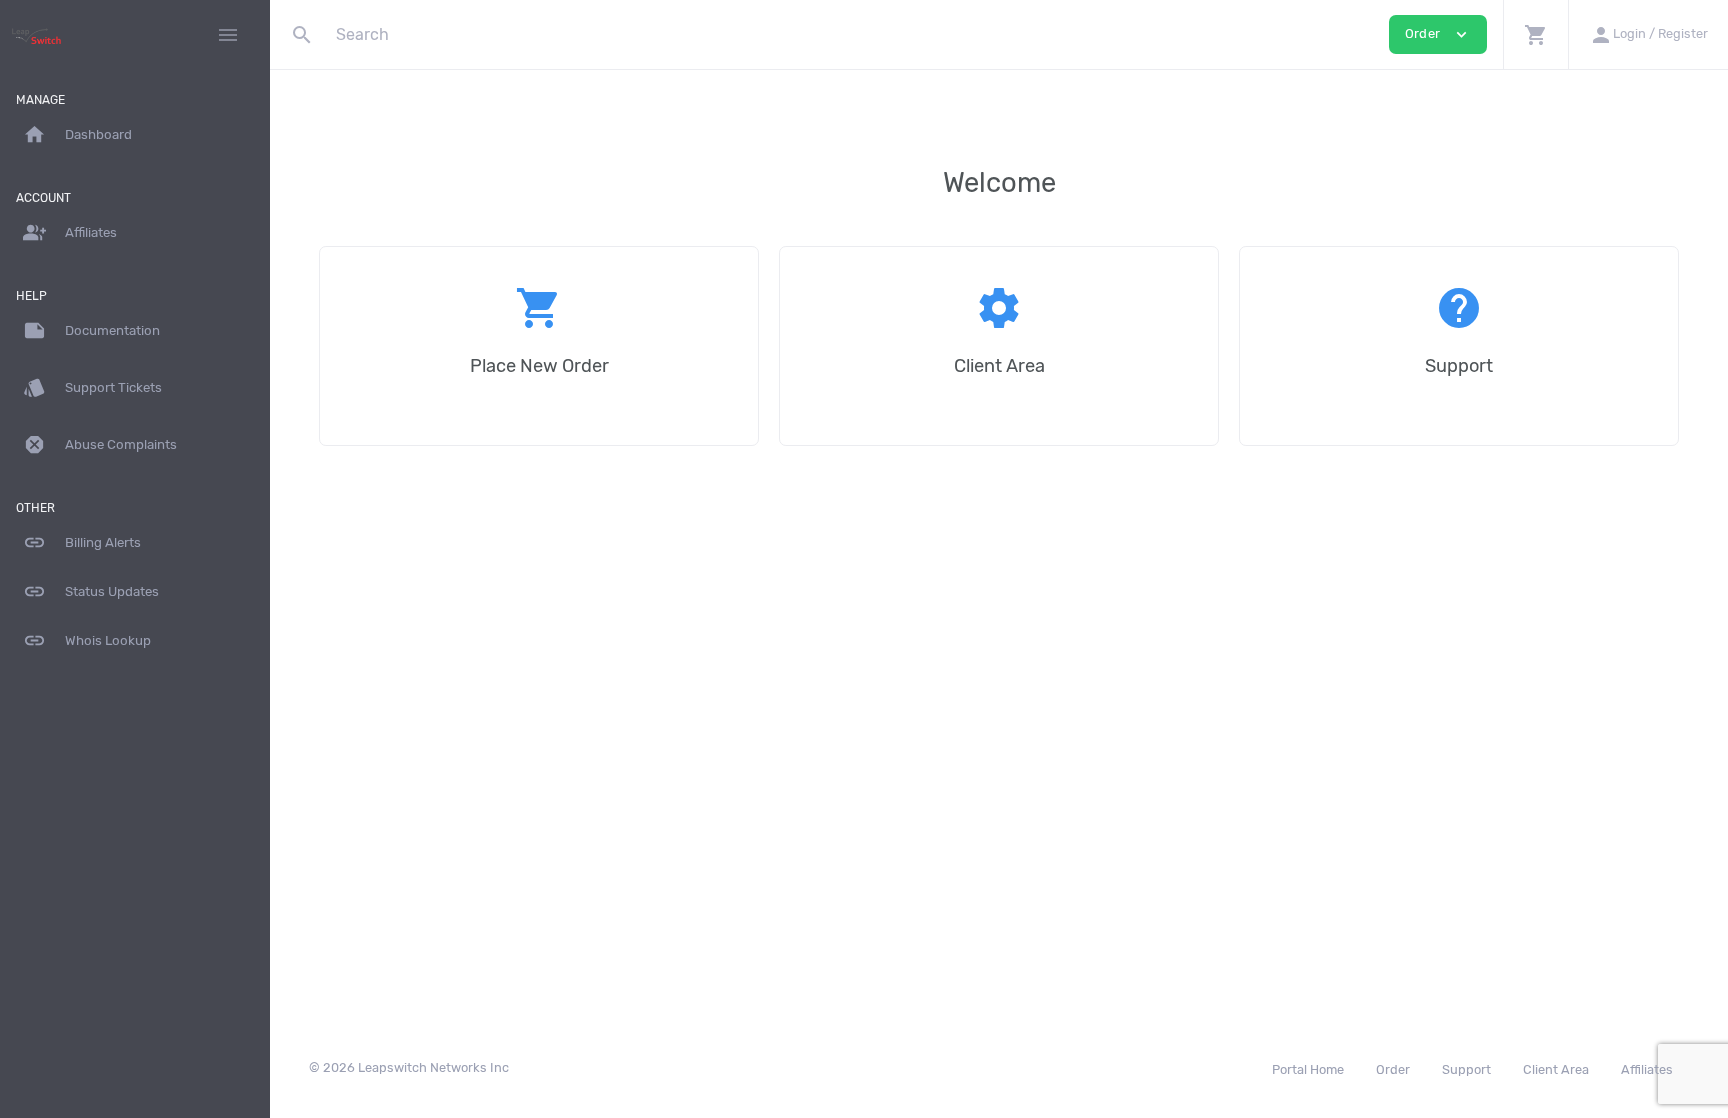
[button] (1535, 34)
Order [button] (1438, 34)
